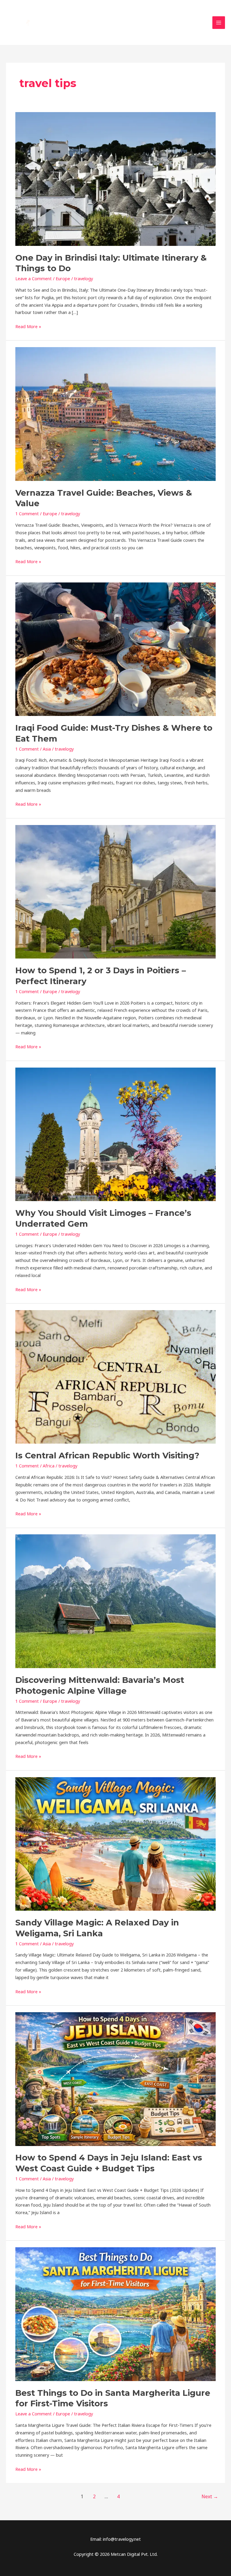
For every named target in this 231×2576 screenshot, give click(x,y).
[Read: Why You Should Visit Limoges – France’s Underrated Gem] (115, 1134)
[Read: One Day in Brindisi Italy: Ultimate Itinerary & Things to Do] (115, 178)
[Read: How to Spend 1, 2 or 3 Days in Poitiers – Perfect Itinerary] (115, 891)
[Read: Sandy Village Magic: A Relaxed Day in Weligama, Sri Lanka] (115, 1843)
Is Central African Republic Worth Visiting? (107, 1456)
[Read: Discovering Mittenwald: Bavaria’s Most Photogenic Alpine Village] (115, 1601)
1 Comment (27, 513)
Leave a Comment (34, 278)
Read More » (28, 326)
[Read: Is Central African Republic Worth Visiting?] (115, 1376)
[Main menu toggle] (219, 23)
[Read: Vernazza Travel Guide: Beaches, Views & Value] (115, 413)
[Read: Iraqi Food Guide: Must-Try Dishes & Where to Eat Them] (115, 648)
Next (210, 2496)
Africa (49, 1466)
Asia (47, 749)
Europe (63, 278)
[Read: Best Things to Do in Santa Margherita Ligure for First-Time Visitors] (115, 2314)
